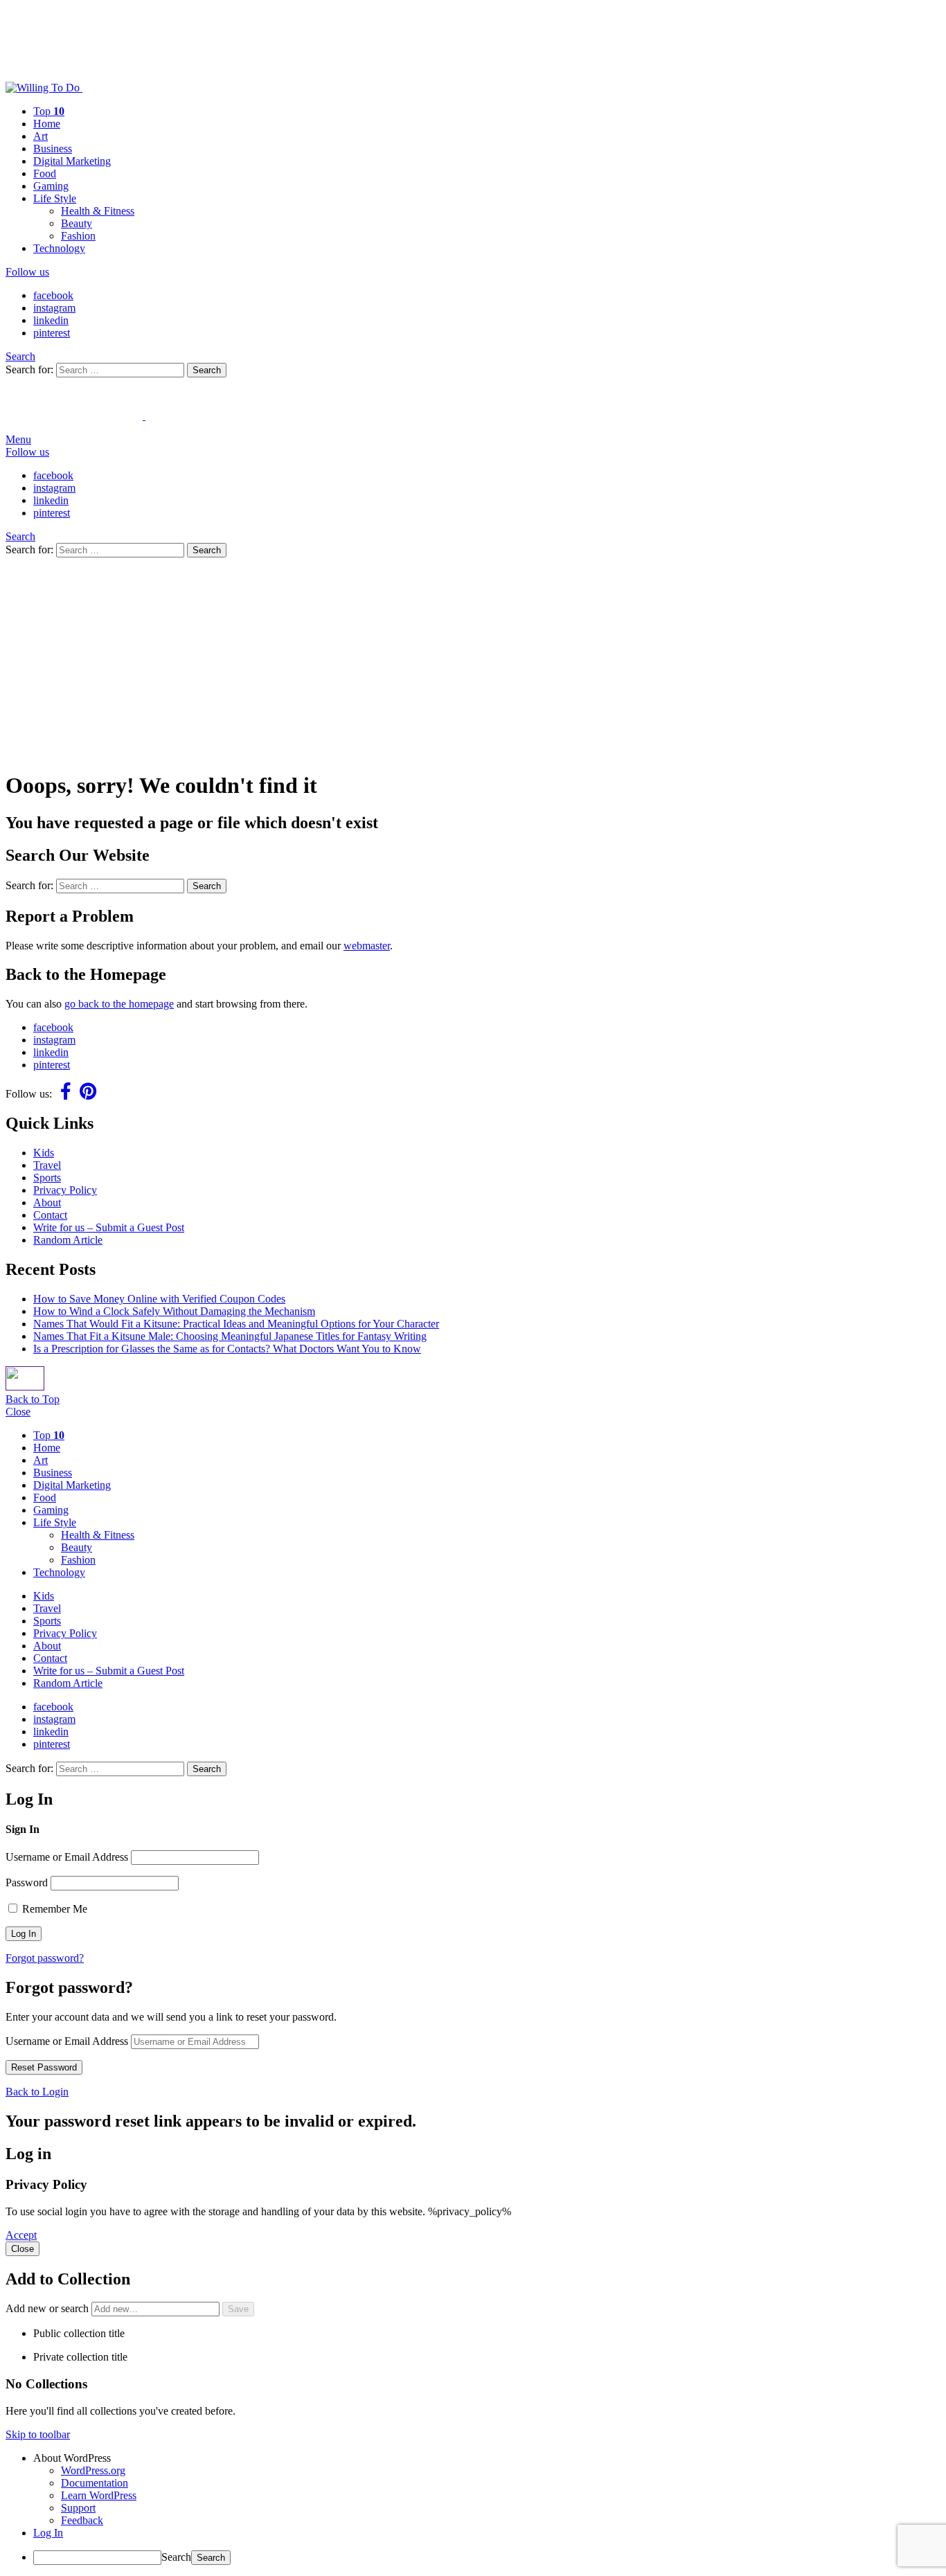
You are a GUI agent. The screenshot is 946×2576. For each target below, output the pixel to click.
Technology (59, 248)
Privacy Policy (65, 1190)
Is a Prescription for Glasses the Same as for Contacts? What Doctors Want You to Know (227, 1349)
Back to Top (33, 1399)
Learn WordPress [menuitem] (99, 2495)
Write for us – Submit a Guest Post (109, 1227)
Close (18, 1412)
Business (53, 149)
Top (49, 111)
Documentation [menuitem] (95, 2483)
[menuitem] (487, 2458)
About (47, 1202)
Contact (50, 1215)
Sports (47, 1178)
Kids (44, 1153)
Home (47, 124)
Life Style (55, 198)
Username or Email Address (67, 1857)
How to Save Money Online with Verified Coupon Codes (159, 1299)
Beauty (77, 223)
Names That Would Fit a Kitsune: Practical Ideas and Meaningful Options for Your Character (236, 1324)
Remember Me (53, 1909)
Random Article (68, 1240)
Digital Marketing (72, 161)
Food (45, 173)
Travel (47, 1165)
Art (41, 136)
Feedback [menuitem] (82, 2520)
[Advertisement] (473, 661)
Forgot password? (45, 1958)
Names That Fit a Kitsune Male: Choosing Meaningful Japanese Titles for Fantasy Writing (230, 1336)
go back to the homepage (119, 1004)
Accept (21, 2235)
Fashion (78, 236)
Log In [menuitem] (48, 2533)
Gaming (51, 186)
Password (27, 1882)
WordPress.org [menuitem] (93, 2470)
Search (207, 370)
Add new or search (48, 2308)
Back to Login (37, 2092)
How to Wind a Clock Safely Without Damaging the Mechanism (174, 1311)
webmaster (367, 946)
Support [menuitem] (78, 2508)
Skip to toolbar (38, 2434)
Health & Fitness (98, 211)
